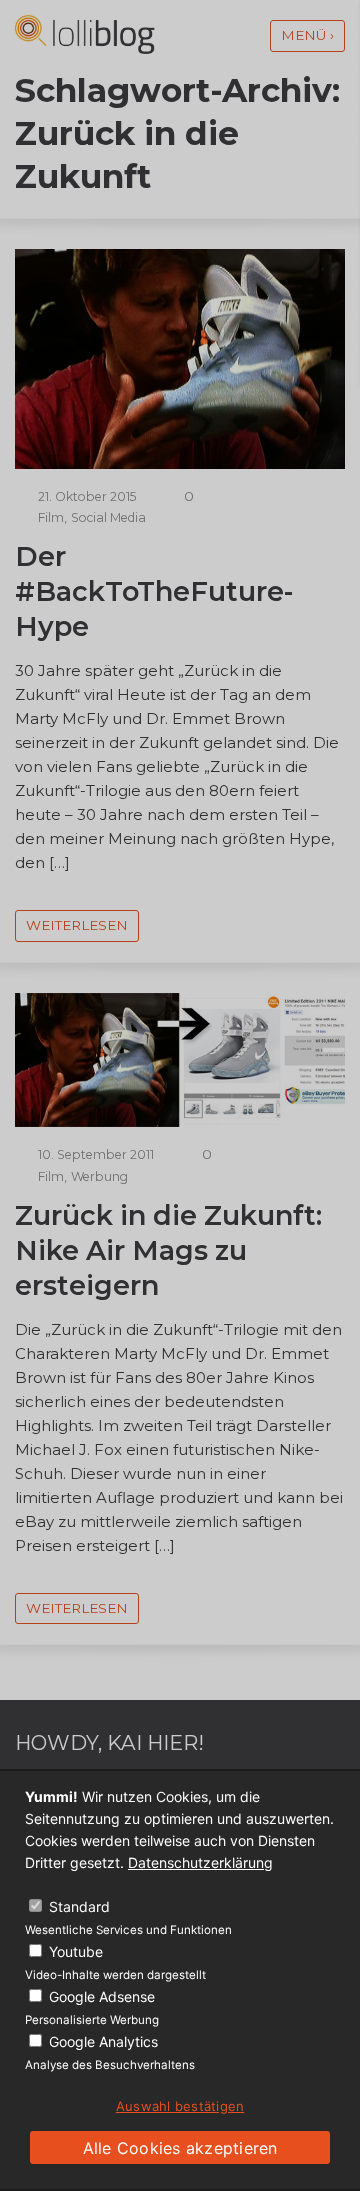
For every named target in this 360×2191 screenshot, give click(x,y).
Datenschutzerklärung (200, 1862)
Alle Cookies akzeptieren (180, 2148)
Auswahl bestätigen (180, 2106)
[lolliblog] (85, 34)
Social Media (108, 517)
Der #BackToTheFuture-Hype (154, 591)
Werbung (99, 1176)
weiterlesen (77, 925)
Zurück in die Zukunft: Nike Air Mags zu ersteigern (168, 1250)
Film (51, 517)
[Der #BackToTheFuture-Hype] (180, 463)
